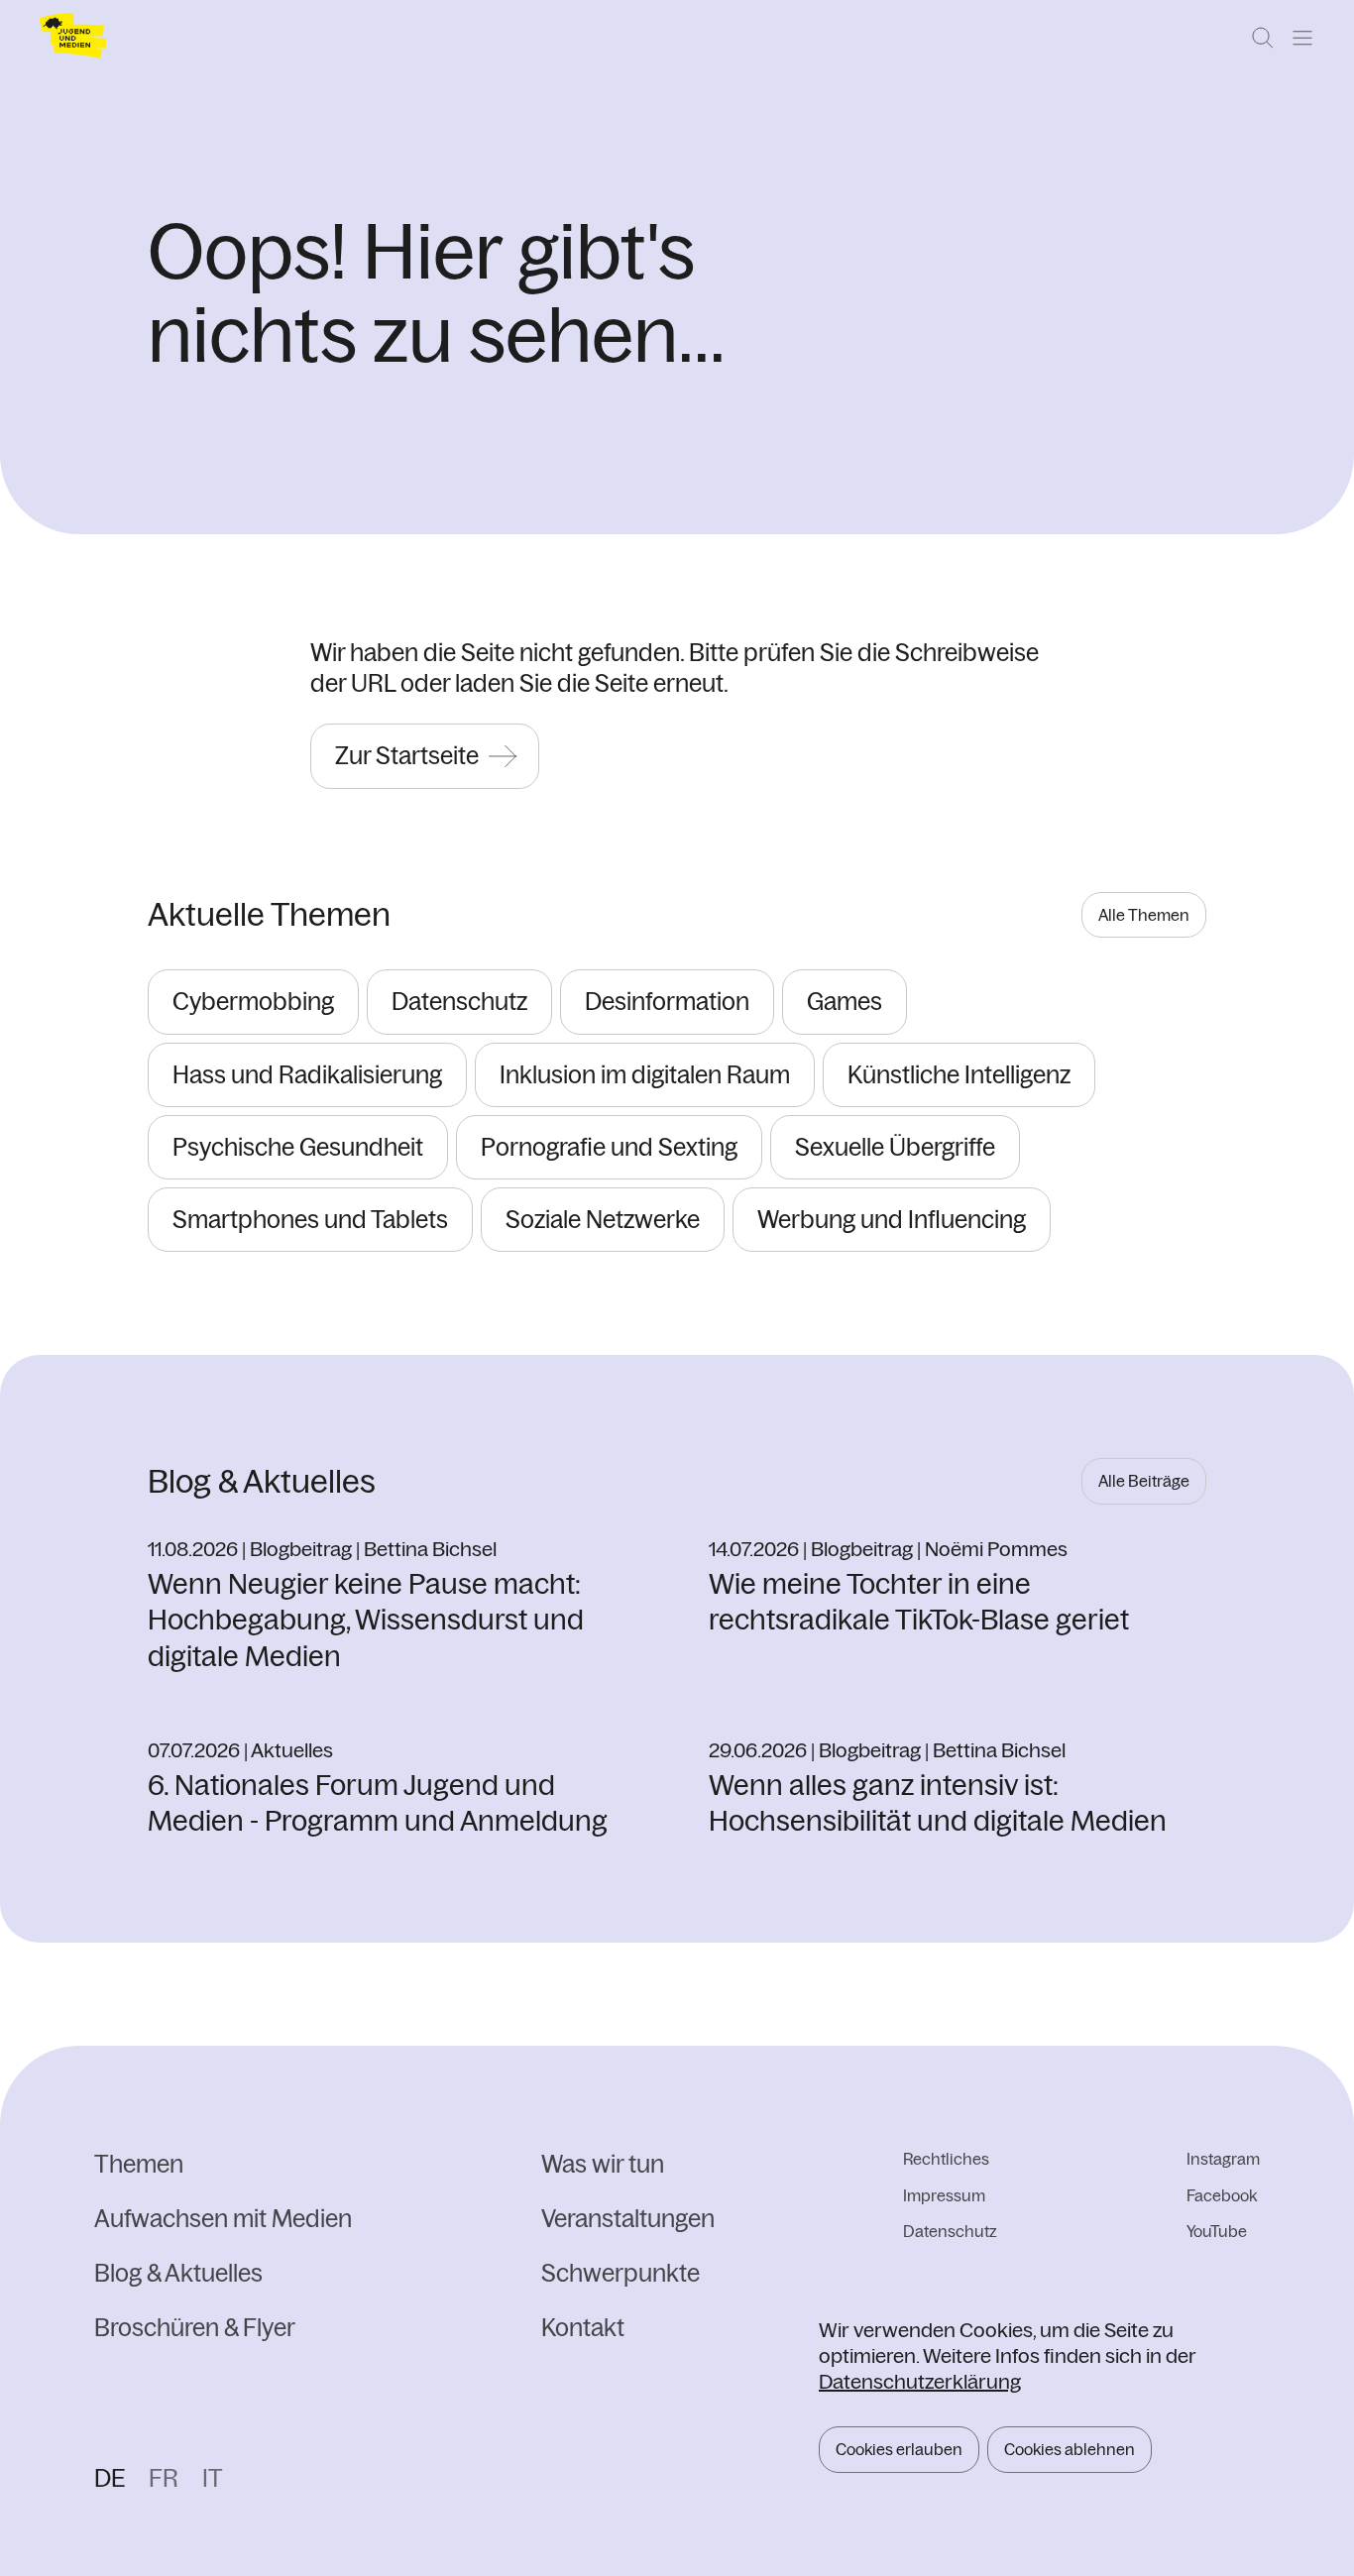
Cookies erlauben (899, 2449)
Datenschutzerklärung (920, 2381)
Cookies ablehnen (1070, 2449)
